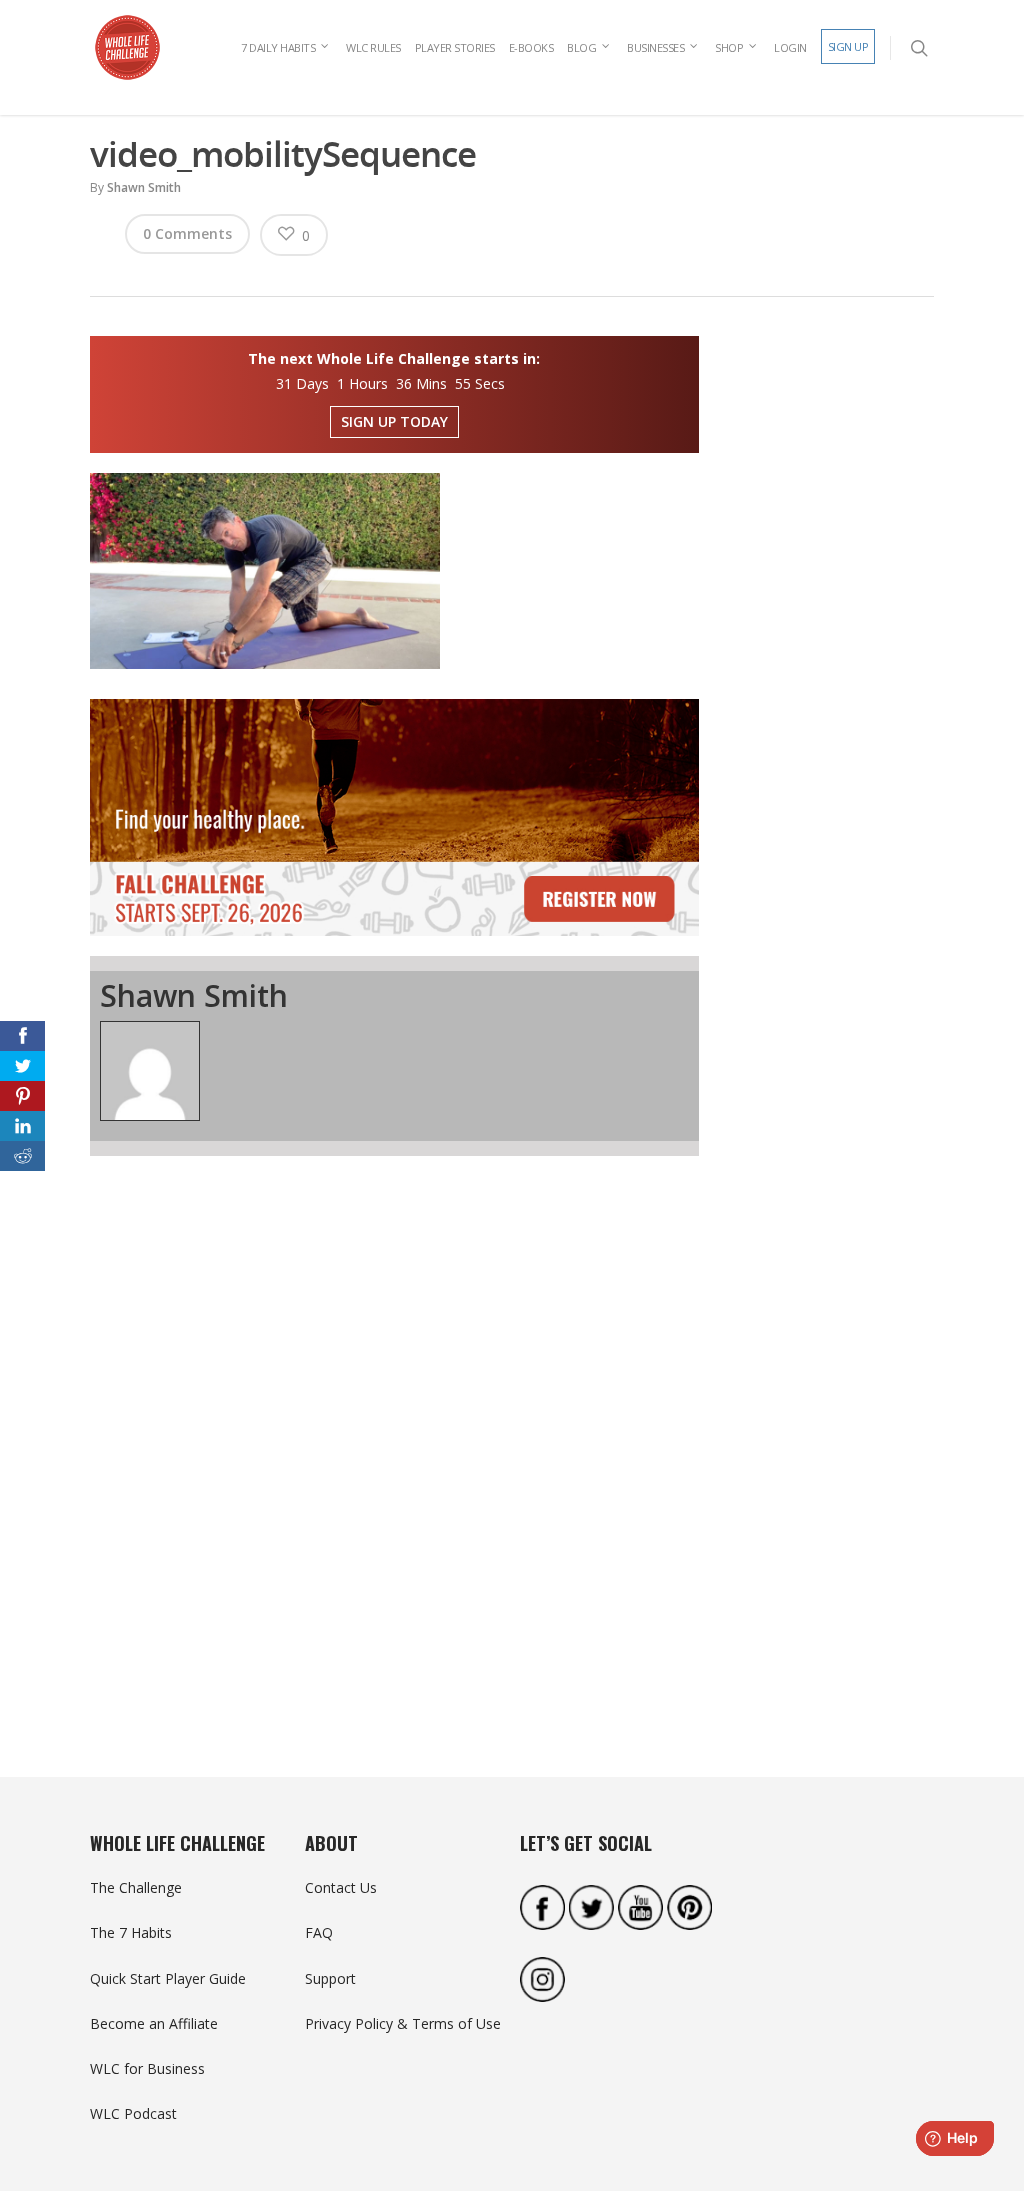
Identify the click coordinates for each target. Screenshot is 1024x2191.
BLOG (581, 47)
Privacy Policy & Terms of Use (403, 2023)
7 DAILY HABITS (278, 47)
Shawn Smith (144, 187)
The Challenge (136, 1887)
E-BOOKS (531, 47)
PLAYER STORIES (455, 47)
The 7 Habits (131, 1932)
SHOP (729, 47)
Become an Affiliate (154, 2023)
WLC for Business (147, 2068)
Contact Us (341, 1887)
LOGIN (790, 47)
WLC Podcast (133, 2113)
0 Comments (187, 233)
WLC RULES (373, 47)
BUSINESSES (655, 47)
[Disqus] (394, 1431)
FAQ (319, 1932)
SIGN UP (848, 46)
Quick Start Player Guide (168, 1978)
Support (330, 1978)
